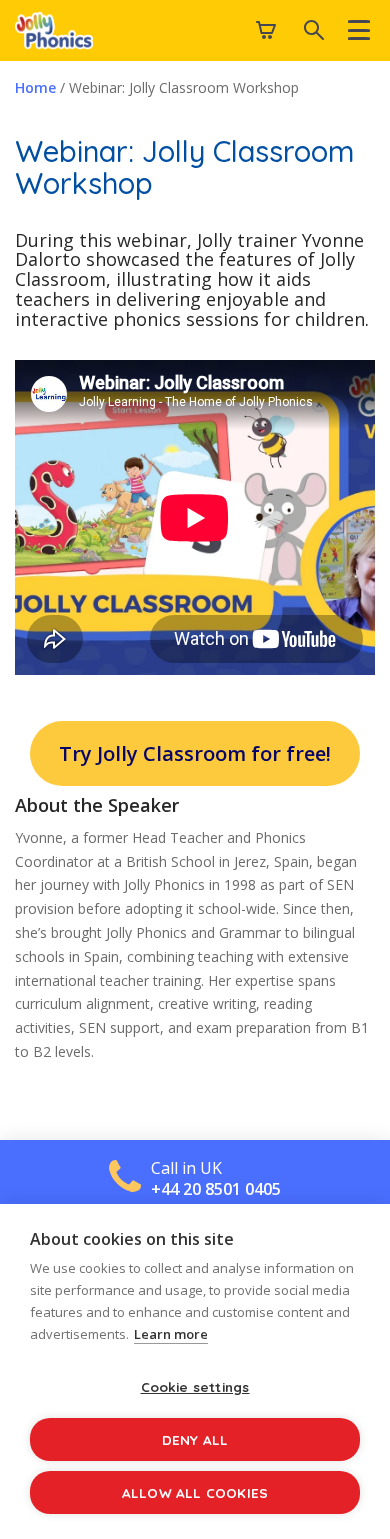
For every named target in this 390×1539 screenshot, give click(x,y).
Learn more (171, 1334)
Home (35, 87)
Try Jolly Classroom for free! (195, 753)
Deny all (195, 1439)
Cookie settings (195, 1386)
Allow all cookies (195, 1492)
